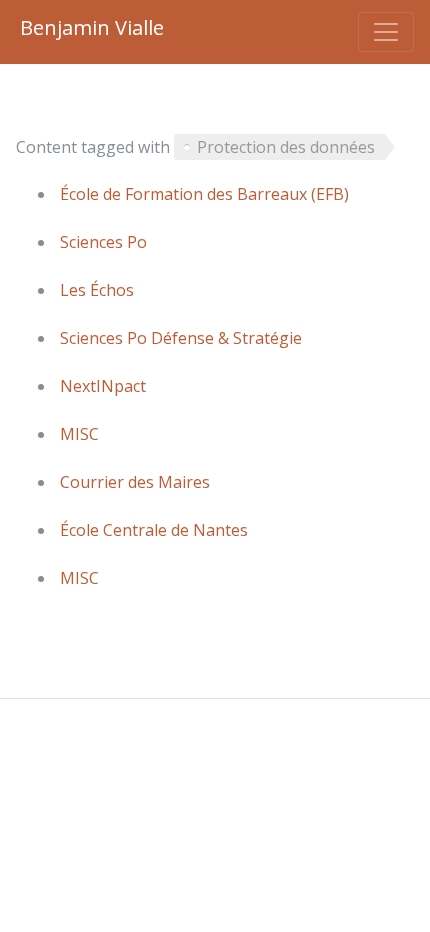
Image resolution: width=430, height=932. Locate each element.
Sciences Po (103, 242)
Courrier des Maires (135, 482)
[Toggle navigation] (386, 32)
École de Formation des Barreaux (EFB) (204, 194)
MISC (79, 434)
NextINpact (103, 386)
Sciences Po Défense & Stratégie (181, 338)
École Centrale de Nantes (154, 530)
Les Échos (97, 290)
